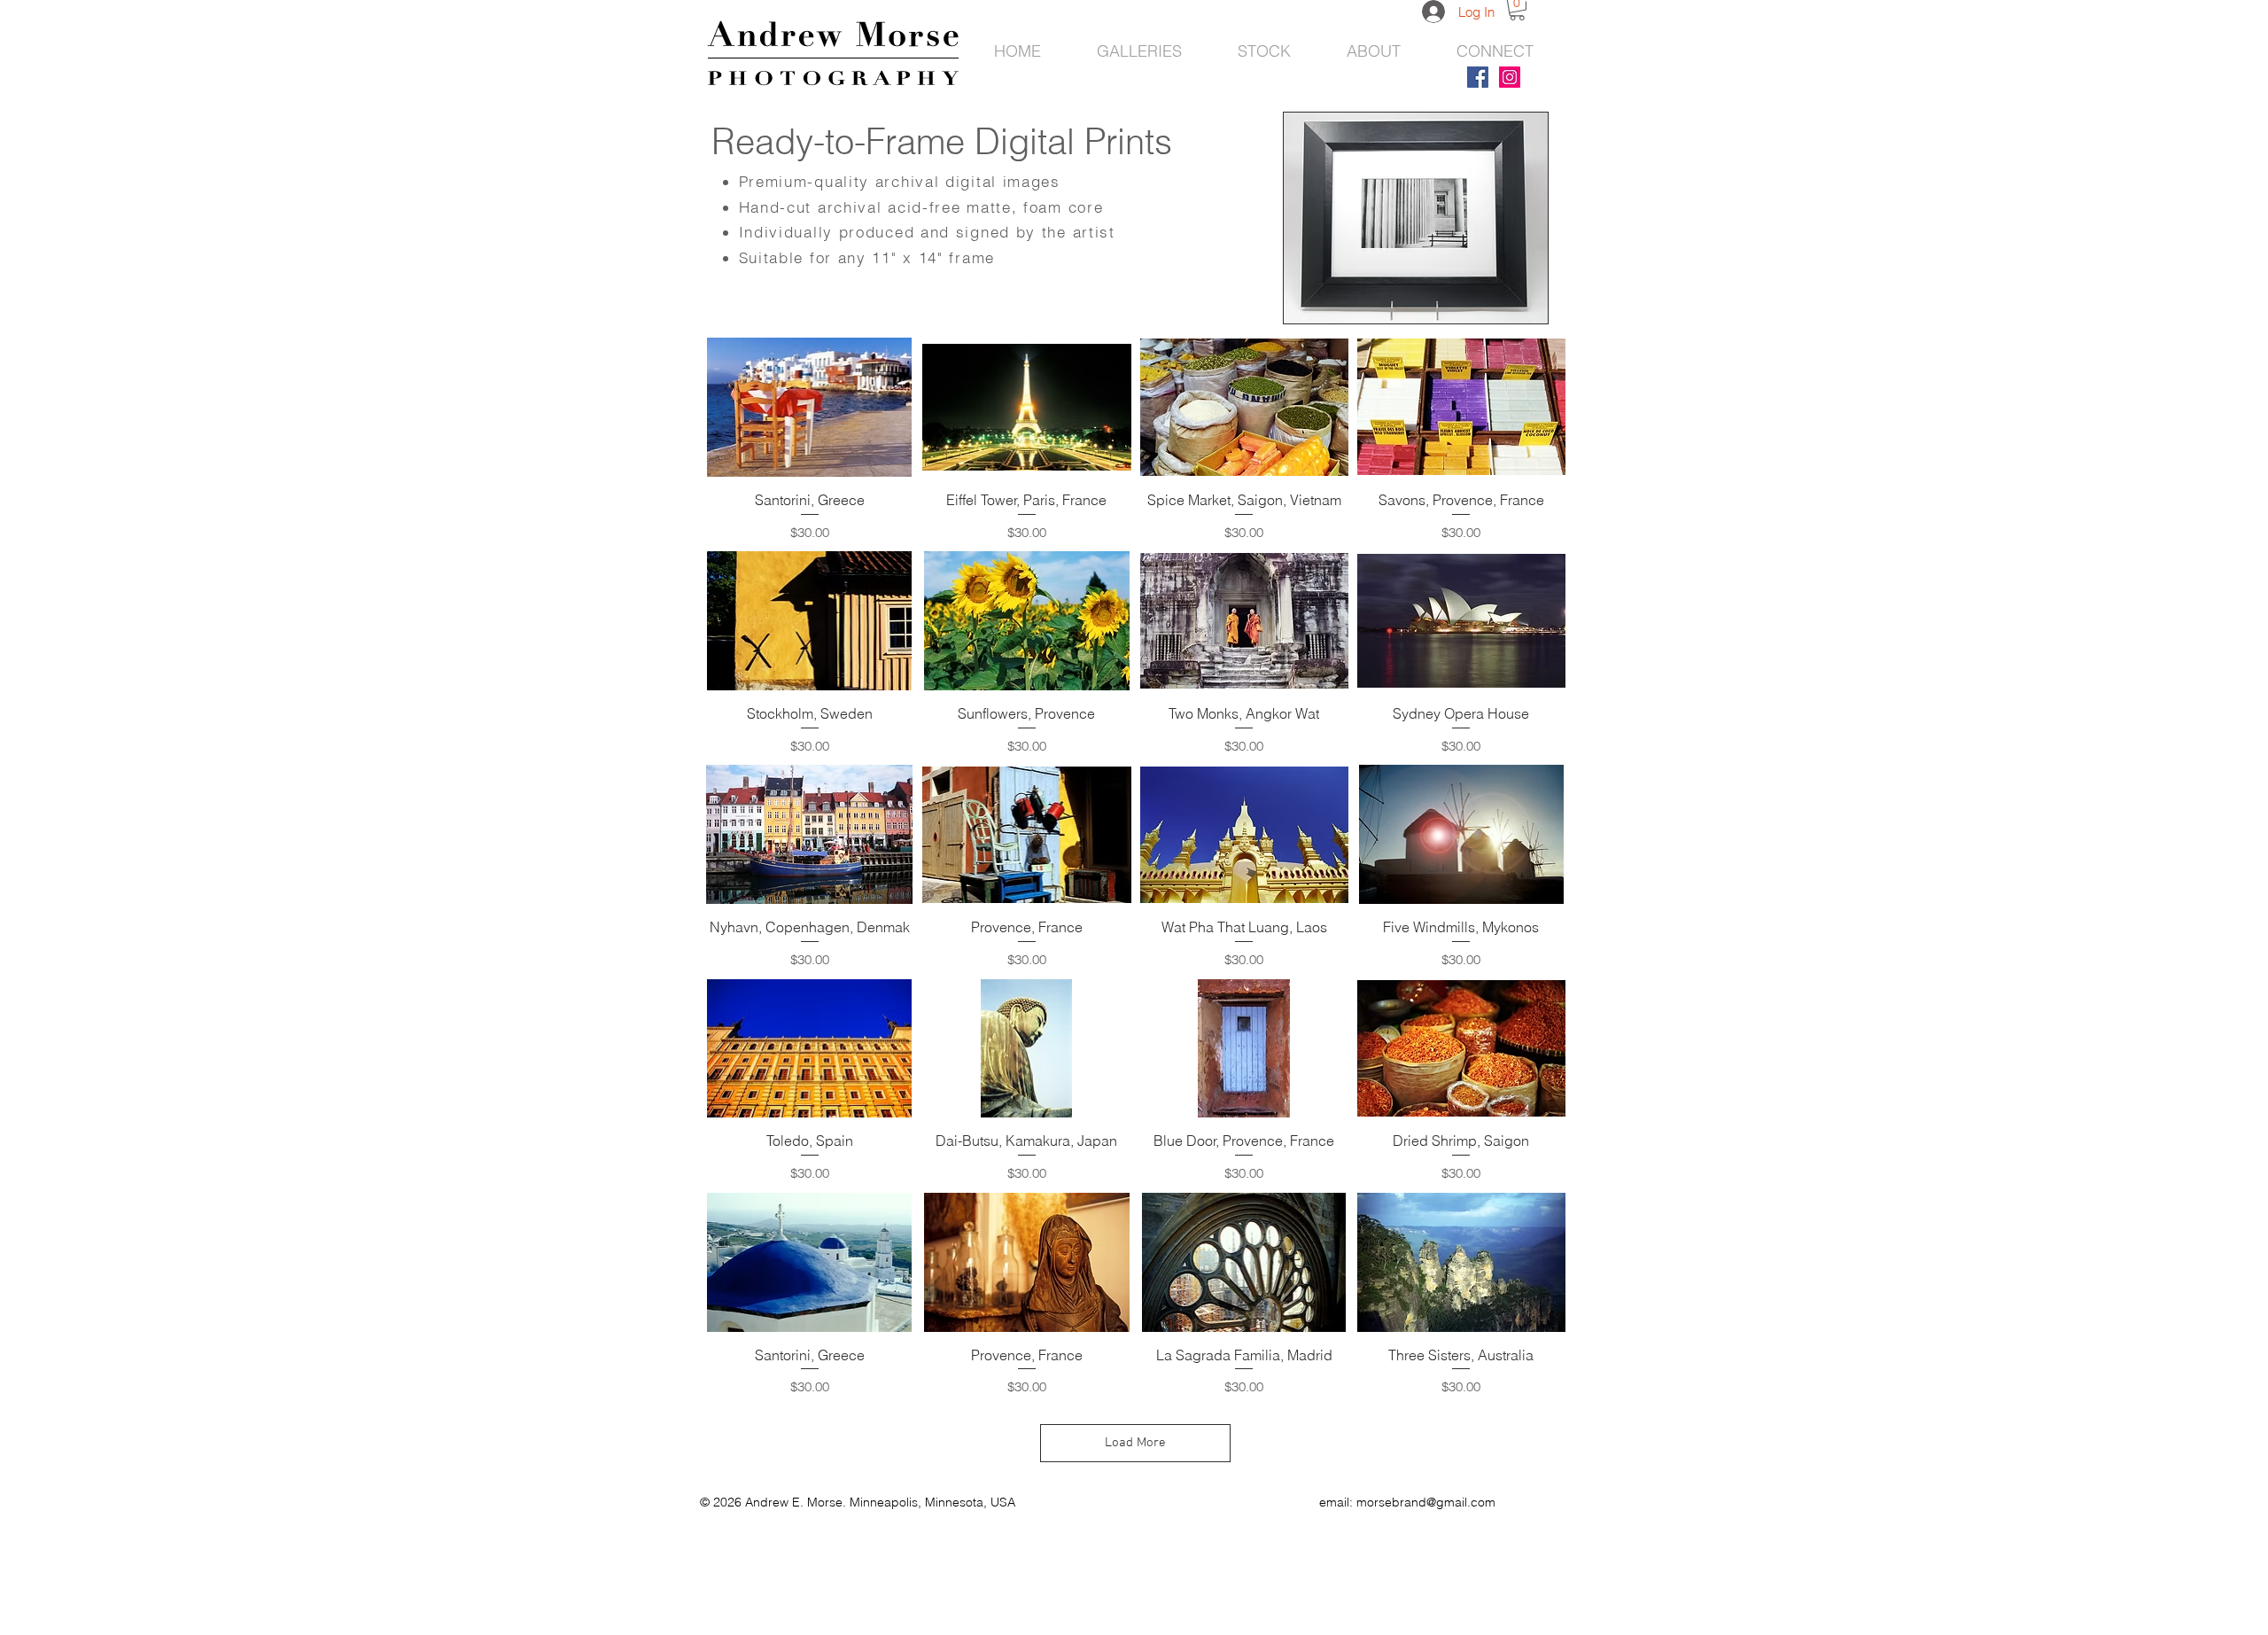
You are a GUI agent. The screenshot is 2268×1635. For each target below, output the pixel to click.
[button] (1416, 218)
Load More (1135, 1443)
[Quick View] (809, 407)
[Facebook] (1478, 77)
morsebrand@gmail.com (1426, 1502)
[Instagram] (1510, 77)
